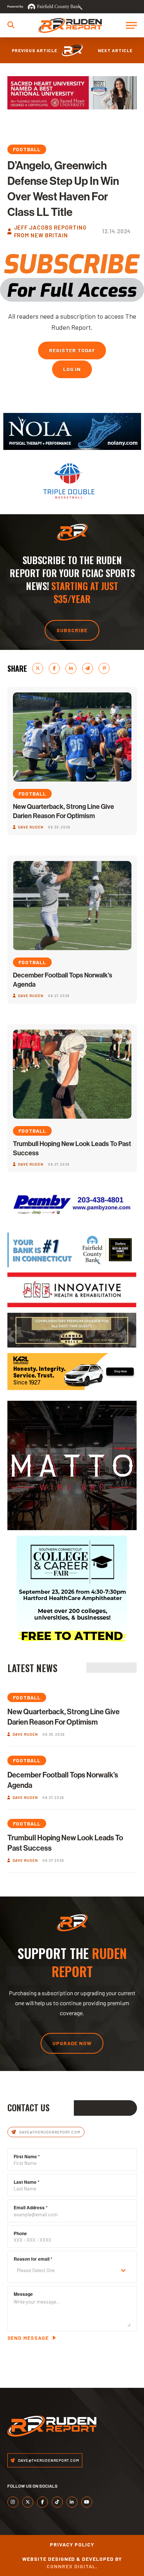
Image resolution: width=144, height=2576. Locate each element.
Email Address (31, 2207)
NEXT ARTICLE (115, 50)
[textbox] (65, 2270)
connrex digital (71, 2566)
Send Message (28, 2338)
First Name (27, 2156)
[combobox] (72, 2270)
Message (23, 2294)
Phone (20, 2233)
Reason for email (33, 2259)
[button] (11, 25)
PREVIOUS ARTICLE (35, 50)
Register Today (72, 350)
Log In (72, 369)
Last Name (27, 2182)
